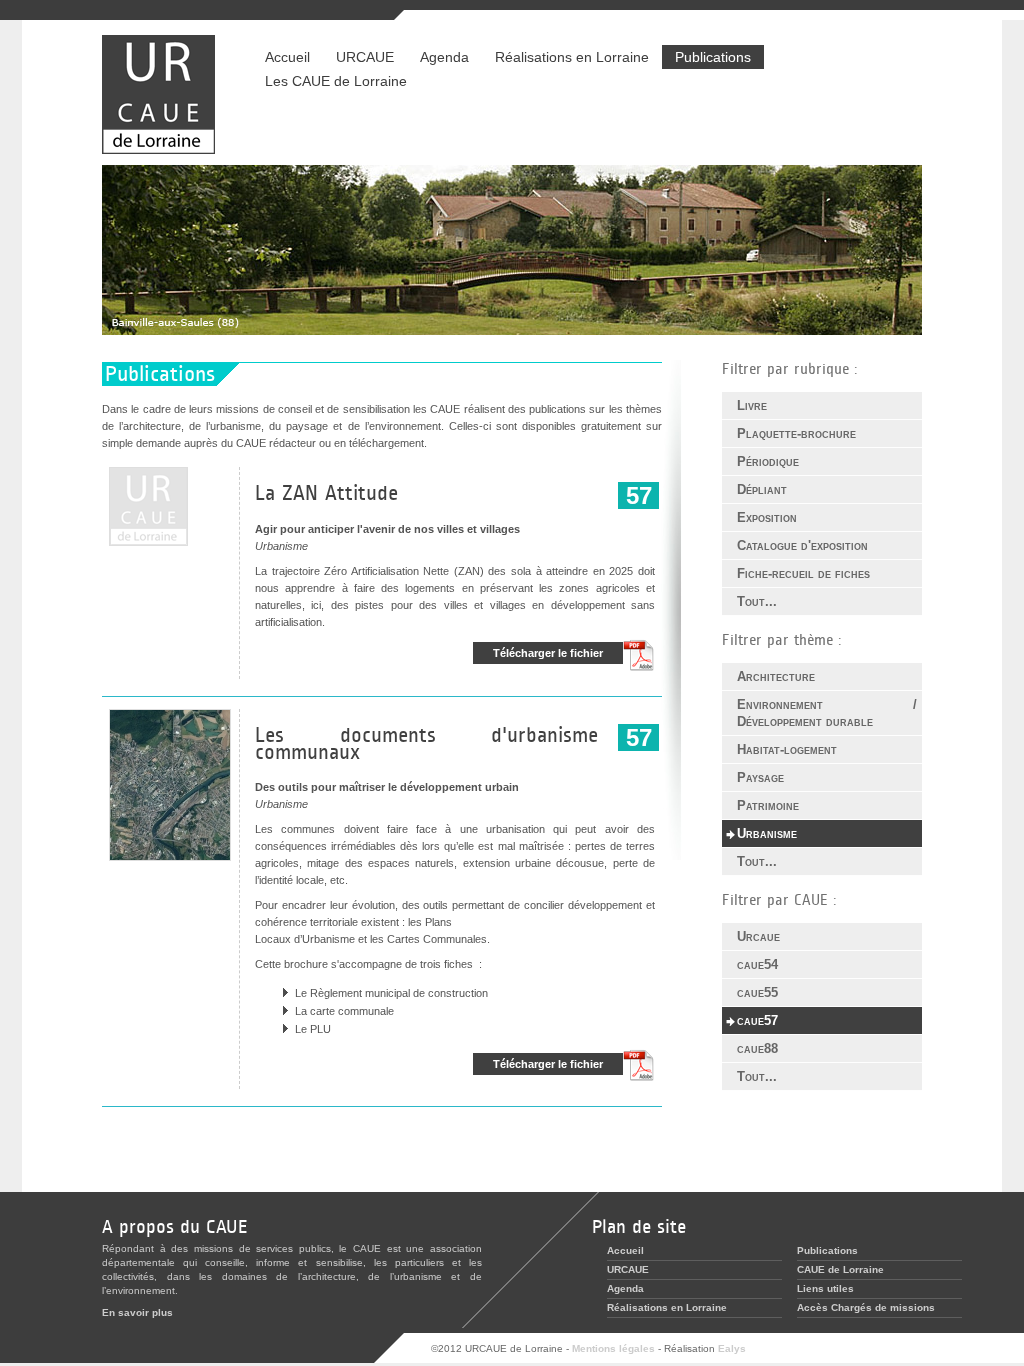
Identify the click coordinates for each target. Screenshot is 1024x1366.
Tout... (757, 601)
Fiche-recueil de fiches (803, 573)
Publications (713, 57)
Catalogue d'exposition (802, 545)
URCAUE (365, 57)
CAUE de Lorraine (840, 1269)
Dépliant (762, 489)
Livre (752, 405)
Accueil (287, 57)
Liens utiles (825, 1288)
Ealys (732, 1348)
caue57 (757, 1020)
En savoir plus (137, 1312)
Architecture (776, 676)
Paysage (760, 777)
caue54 (757, 964)
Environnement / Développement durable (827, 713)
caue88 (757, 1048)
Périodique (768, 461)
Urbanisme (767, 833)
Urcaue (758, 936)
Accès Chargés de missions (866, 1307)
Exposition (767, 517)
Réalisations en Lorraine (565, 57)
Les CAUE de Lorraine (336, 81)
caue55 (757, 992)
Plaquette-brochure (796, 433)
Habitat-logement (787, 749)
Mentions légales (613, 1348)
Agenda (444, 57)
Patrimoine (768, 805)
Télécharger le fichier (548, 653)
